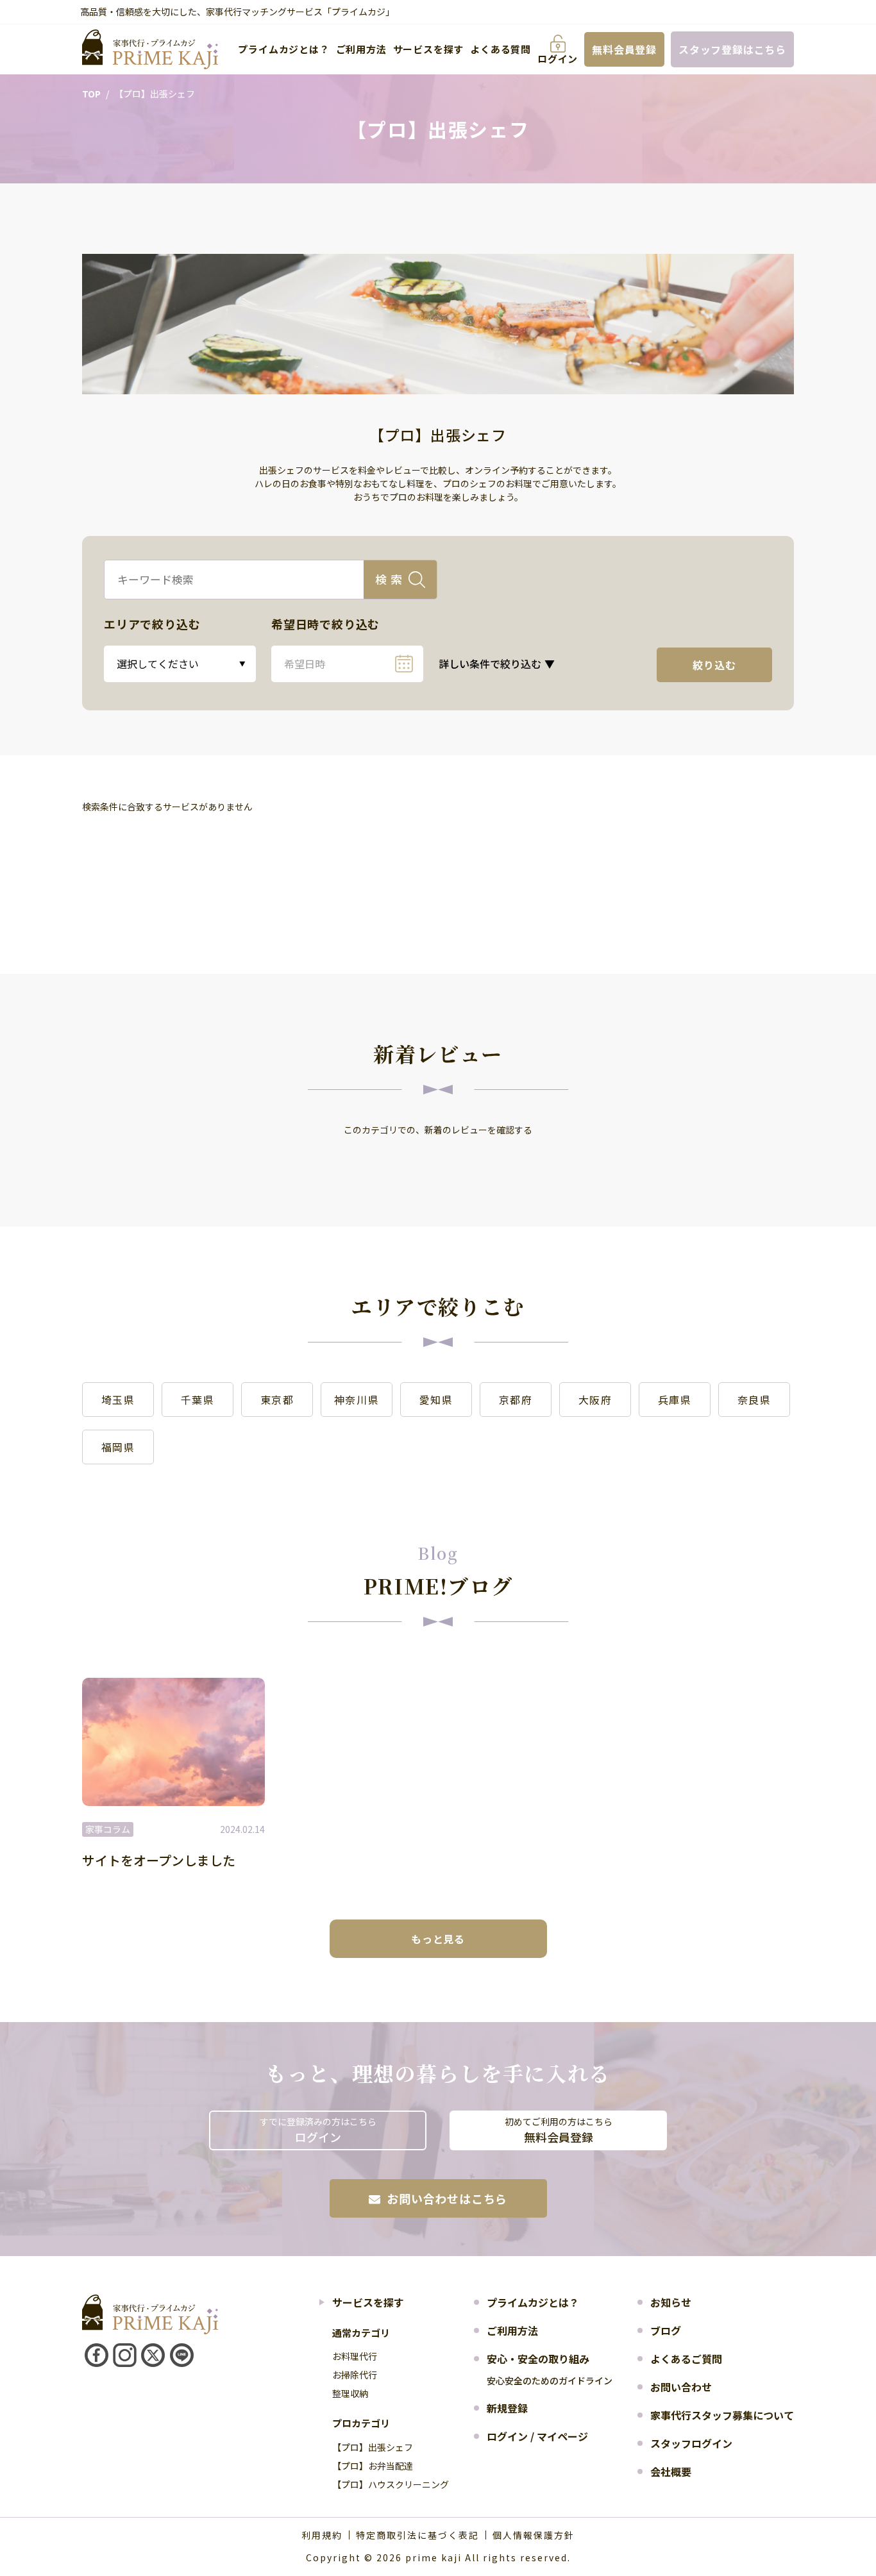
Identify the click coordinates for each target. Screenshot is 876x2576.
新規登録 (507, 2408)
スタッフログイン (691, 2443)
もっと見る (438, 1939)
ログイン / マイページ (537, 2436)
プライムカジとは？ (283, 49)
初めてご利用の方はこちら (559, 2130)
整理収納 (350, 2393)
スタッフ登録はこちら (732, 49)
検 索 (389, 579)
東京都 (277, 1400)
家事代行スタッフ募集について (722, 2415)
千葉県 (198, 1400)
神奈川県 (357, 1400)
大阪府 (595, 1400)
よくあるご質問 (686, 2359)
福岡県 (118, 1447)
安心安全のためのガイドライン (550, 2380)
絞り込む (714, 665)
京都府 (516, 1400)
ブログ (666, 2330)
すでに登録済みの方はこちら (318, 2130)
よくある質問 (501, 49)
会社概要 (671, 2471)
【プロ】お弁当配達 (373, 2466)
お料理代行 (355, 2356)
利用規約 (322, 2535)
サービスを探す (429, 49)
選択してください (158, 664)
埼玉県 (118, 1400)
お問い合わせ (681, 2387)
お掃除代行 (355, 2375)
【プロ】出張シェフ (373, 2447)
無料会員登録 (624, 49)
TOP (91, 94)
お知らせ (671, 2302)
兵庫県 (675, 1400)
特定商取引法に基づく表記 (417, 2535)
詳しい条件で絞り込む (497, 664)
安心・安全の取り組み (538, 2359)
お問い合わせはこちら (446, 2198)
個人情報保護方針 (534, 2535)
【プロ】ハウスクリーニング (391, 2484)
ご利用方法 (361, 49)
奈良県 (754, 1400)
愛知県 (436, 1400)
